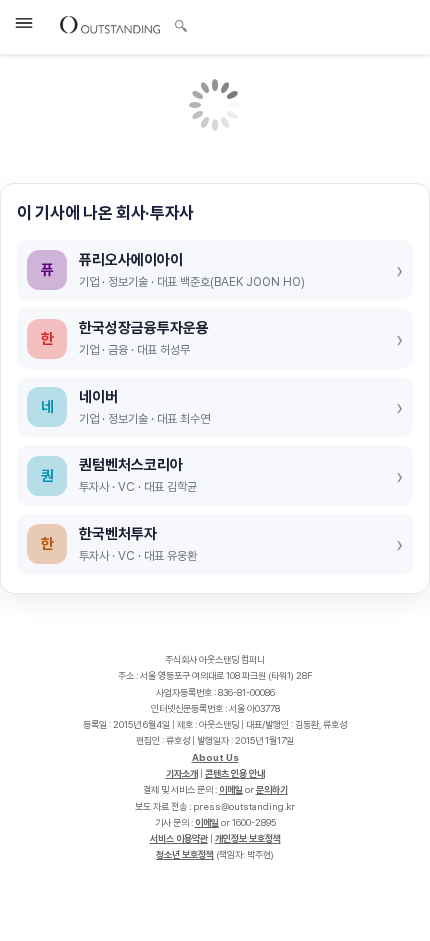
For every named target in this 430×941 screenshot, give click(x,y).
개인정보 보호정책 (248, 838)
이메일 (231, 789)
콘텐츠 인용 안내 (235, 773)
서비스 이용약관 (179, 838)
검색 (181, 28)
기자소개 (182, 773)
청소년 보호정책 (185, 854)
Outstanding (110, 24)
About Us (215, 757)
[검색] (175, 23)
